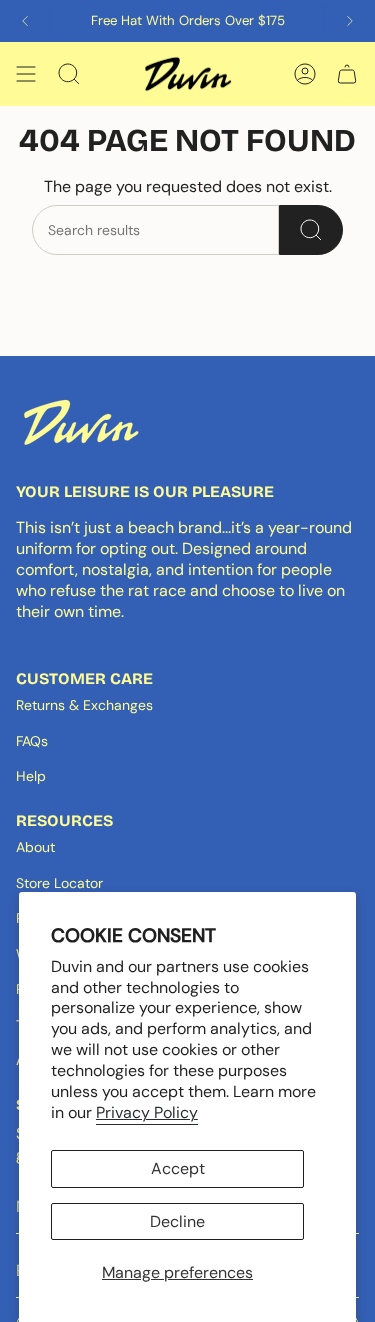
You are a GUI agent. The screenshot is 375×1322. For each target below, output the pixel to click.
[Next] (350, 21)
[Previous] (25, 21)
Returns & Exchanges (84, 705)
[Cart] (347, 74)
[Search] (311, 230)
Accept (178, 1168)
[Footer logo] (81, 422)
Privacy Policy (147, 1112)
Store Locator (59, 883)
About (35, 847)
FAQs (32, 741)
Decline (177, 1221)
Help (31, 776)
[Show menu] (26, 74)
